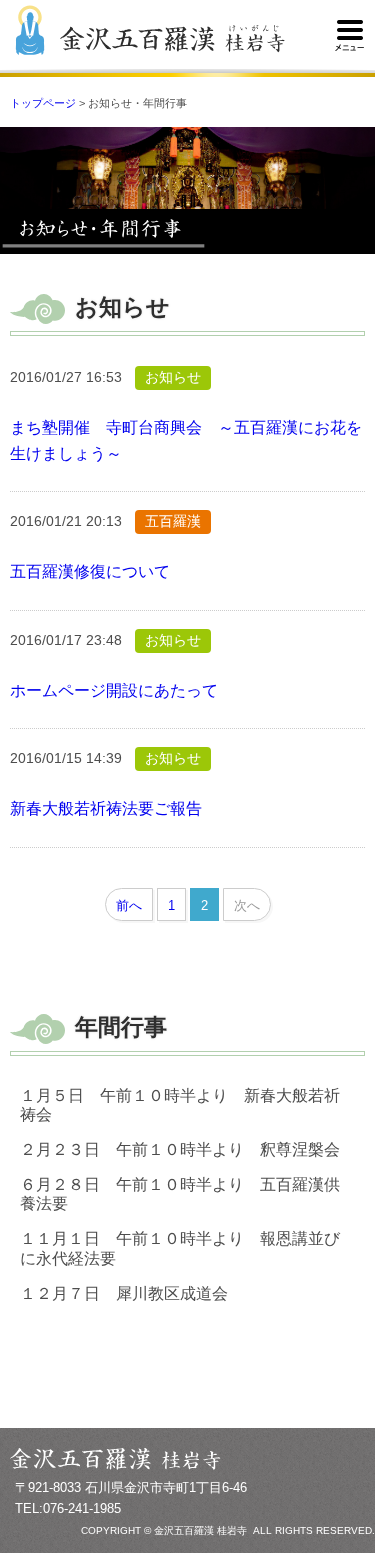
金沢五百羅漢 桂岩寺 (172, 40)
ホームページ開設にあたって (114, 690)
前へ (129, 905)
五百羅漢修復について (90, 571)
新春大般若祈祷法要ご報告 (106, 808)
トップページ (43, 103)
